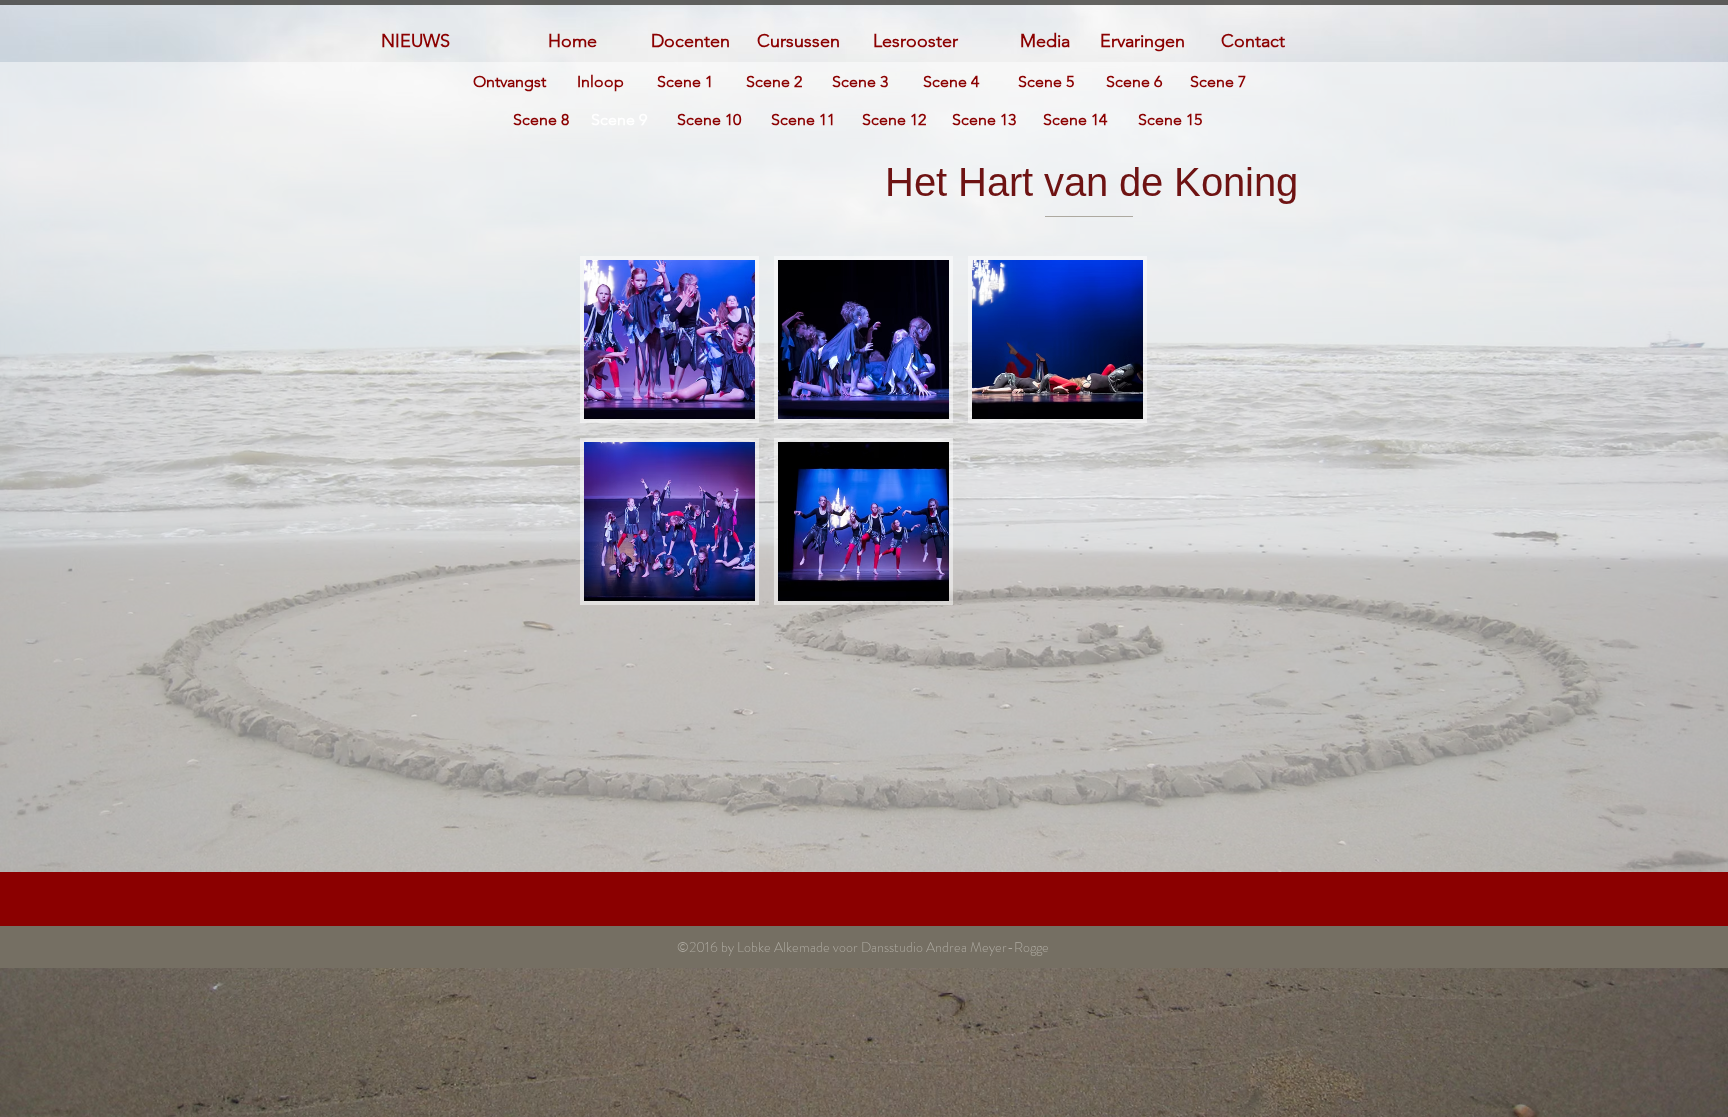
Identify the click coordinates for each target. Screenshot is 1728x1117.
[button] (669, 339)
